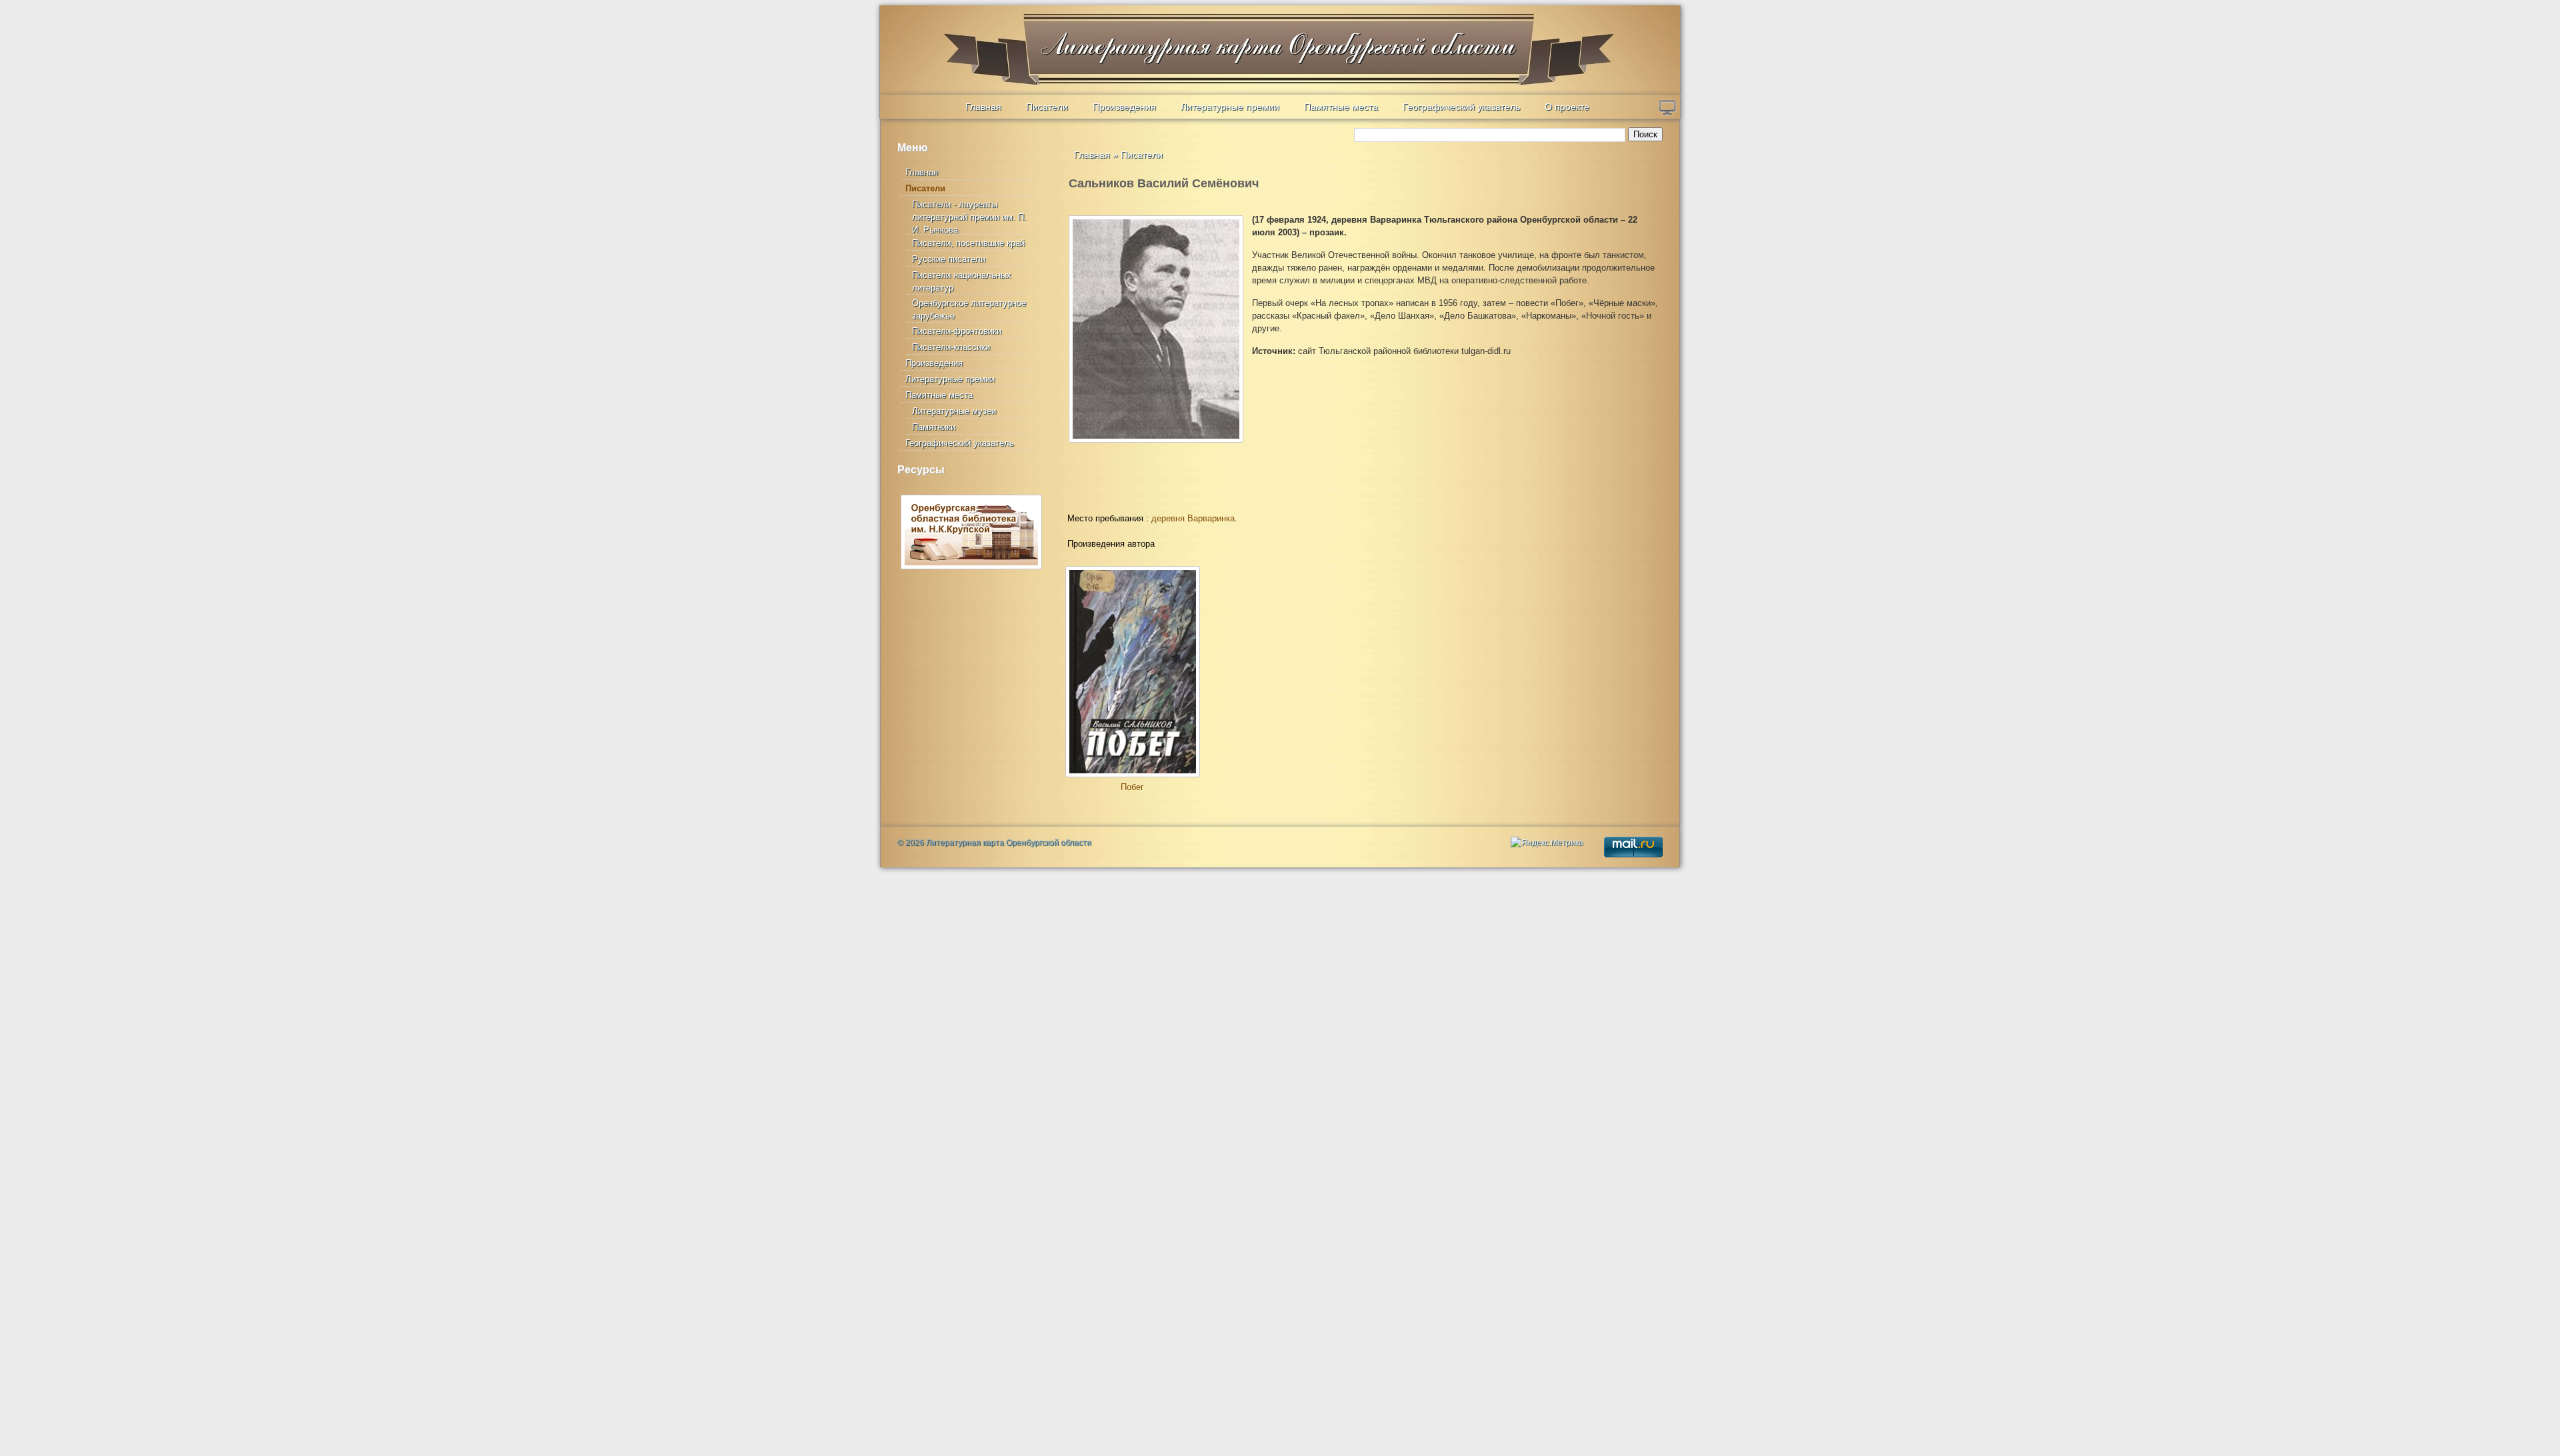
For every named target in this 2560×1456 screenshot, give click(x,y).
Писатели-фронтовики (957, 331)
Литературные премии (1230, 107)
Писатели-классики (951, 347)
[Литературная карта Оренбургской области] (974, 37)
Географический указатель (1461, 107)
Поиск (1645, 134)
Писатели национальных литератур (962, 281)
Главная (983, 107)
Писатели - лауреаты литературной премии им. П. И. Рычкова (969, 217)
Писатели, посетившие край (968, 243)
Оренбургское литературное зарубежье (969, 309)
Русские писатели (949, 259)
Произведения (1124, 107)
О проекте (1567, 107)
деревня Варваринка (1193, 518)
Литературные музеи (954, 411)
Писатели (1047, 107)
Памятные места (1341, 107)
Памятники (934, 427)
